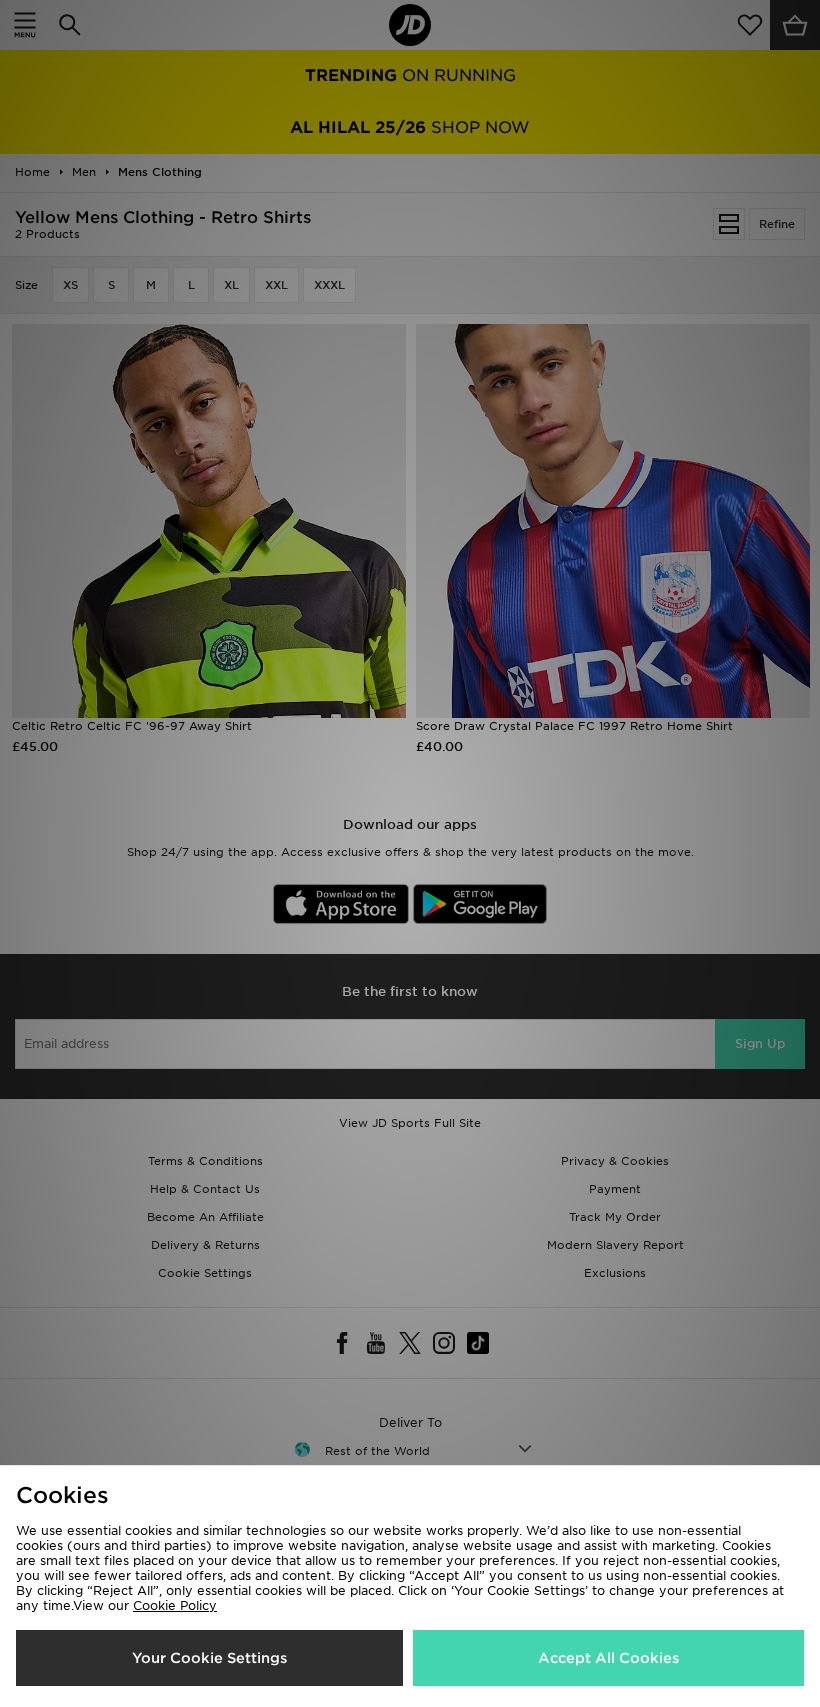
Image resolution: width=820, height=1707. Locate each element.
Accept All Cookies (608, 1658)
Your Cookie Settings (209, 1658)
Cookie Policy (175, 1605)
